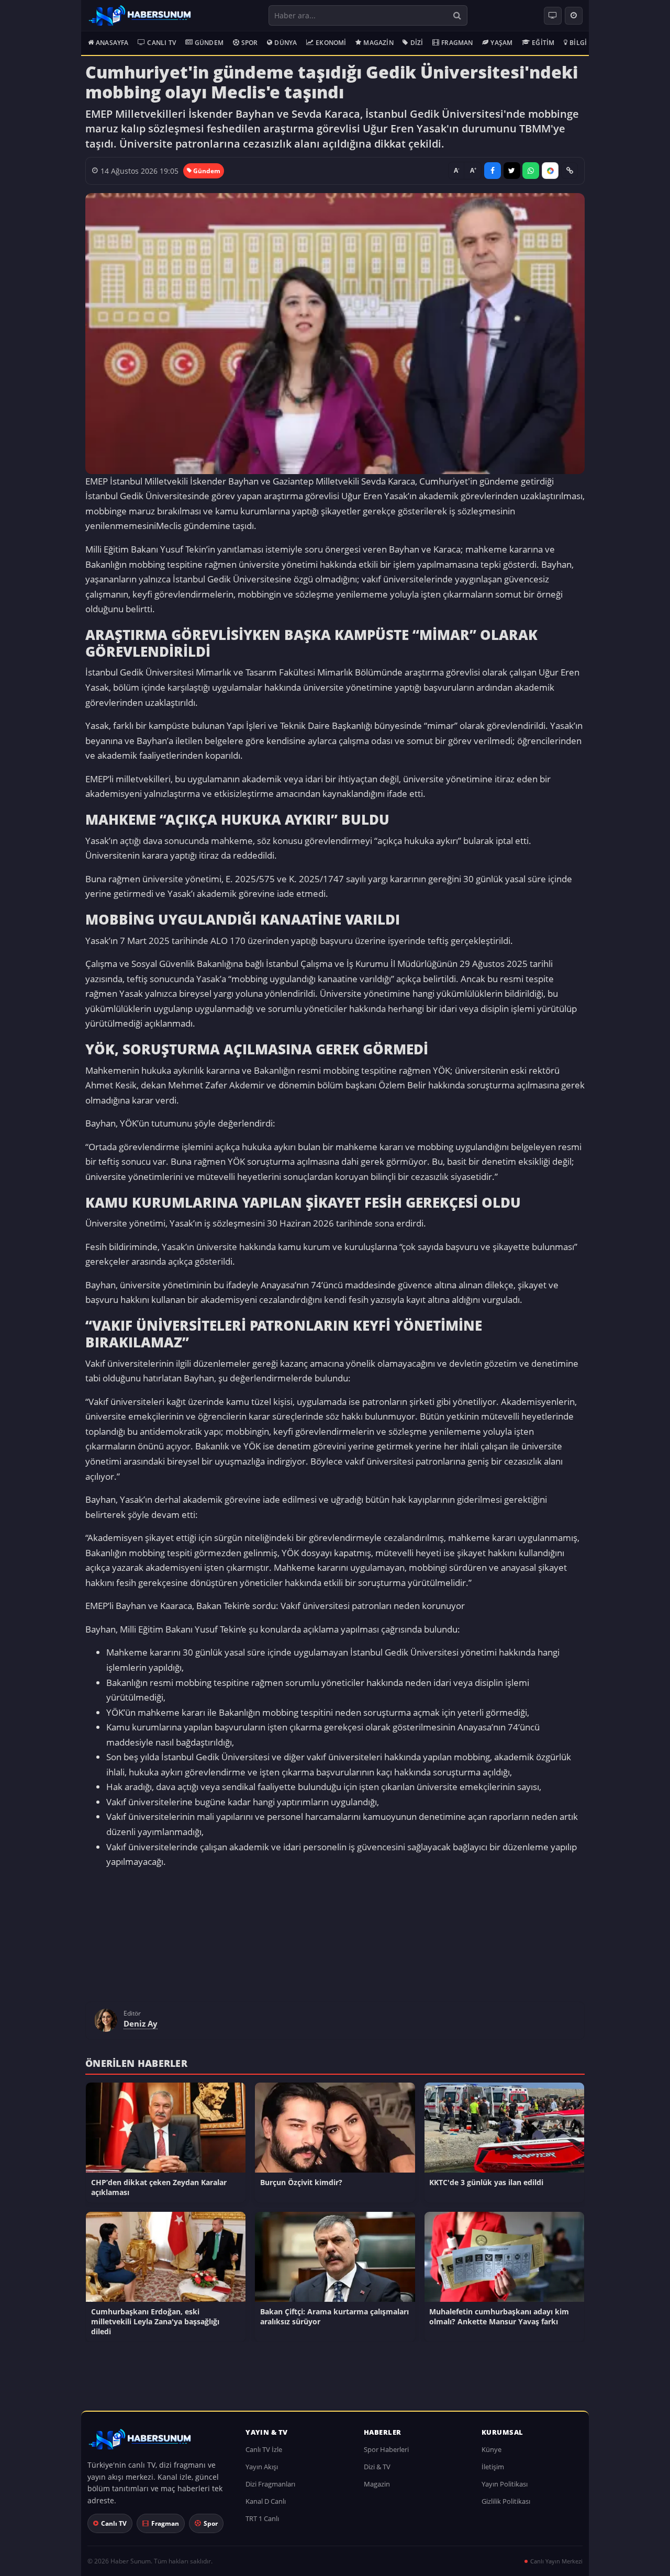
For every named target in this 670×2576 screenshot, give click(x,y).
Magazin (378, 43)
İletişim (493, 2472)
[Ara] (457, 15)
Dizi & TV (377, 2472)
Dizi (417, 43)
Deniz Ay (141, 2029)
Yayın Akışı (262, 2472)
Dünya (286, 43)
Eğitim (543, 43)
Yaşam (501, 43)
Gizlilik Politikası (506, 2506)
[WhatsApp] (531, 171)
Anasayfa (112, 43)
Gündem (209, 43)
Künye (492, 2455)
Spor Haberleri (386, 2455)
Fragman (457, 43)
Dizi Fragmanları (270, 2489)
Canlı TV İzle (264, 2455)
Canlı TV (161, 43)
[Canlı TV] (553, 16)
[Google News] (550, 171)
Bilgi (578, 43)
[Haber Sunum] (140, 16)
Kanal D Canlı (266, 2506)
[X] (512, 171)
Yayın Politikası (505, 2489)
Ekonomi (331, 43)
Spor (250, 43)
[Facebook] (493, 171)
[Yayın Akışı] (574, 16)
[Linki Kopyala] (569, 171)
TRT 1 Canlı (262, 2524)
